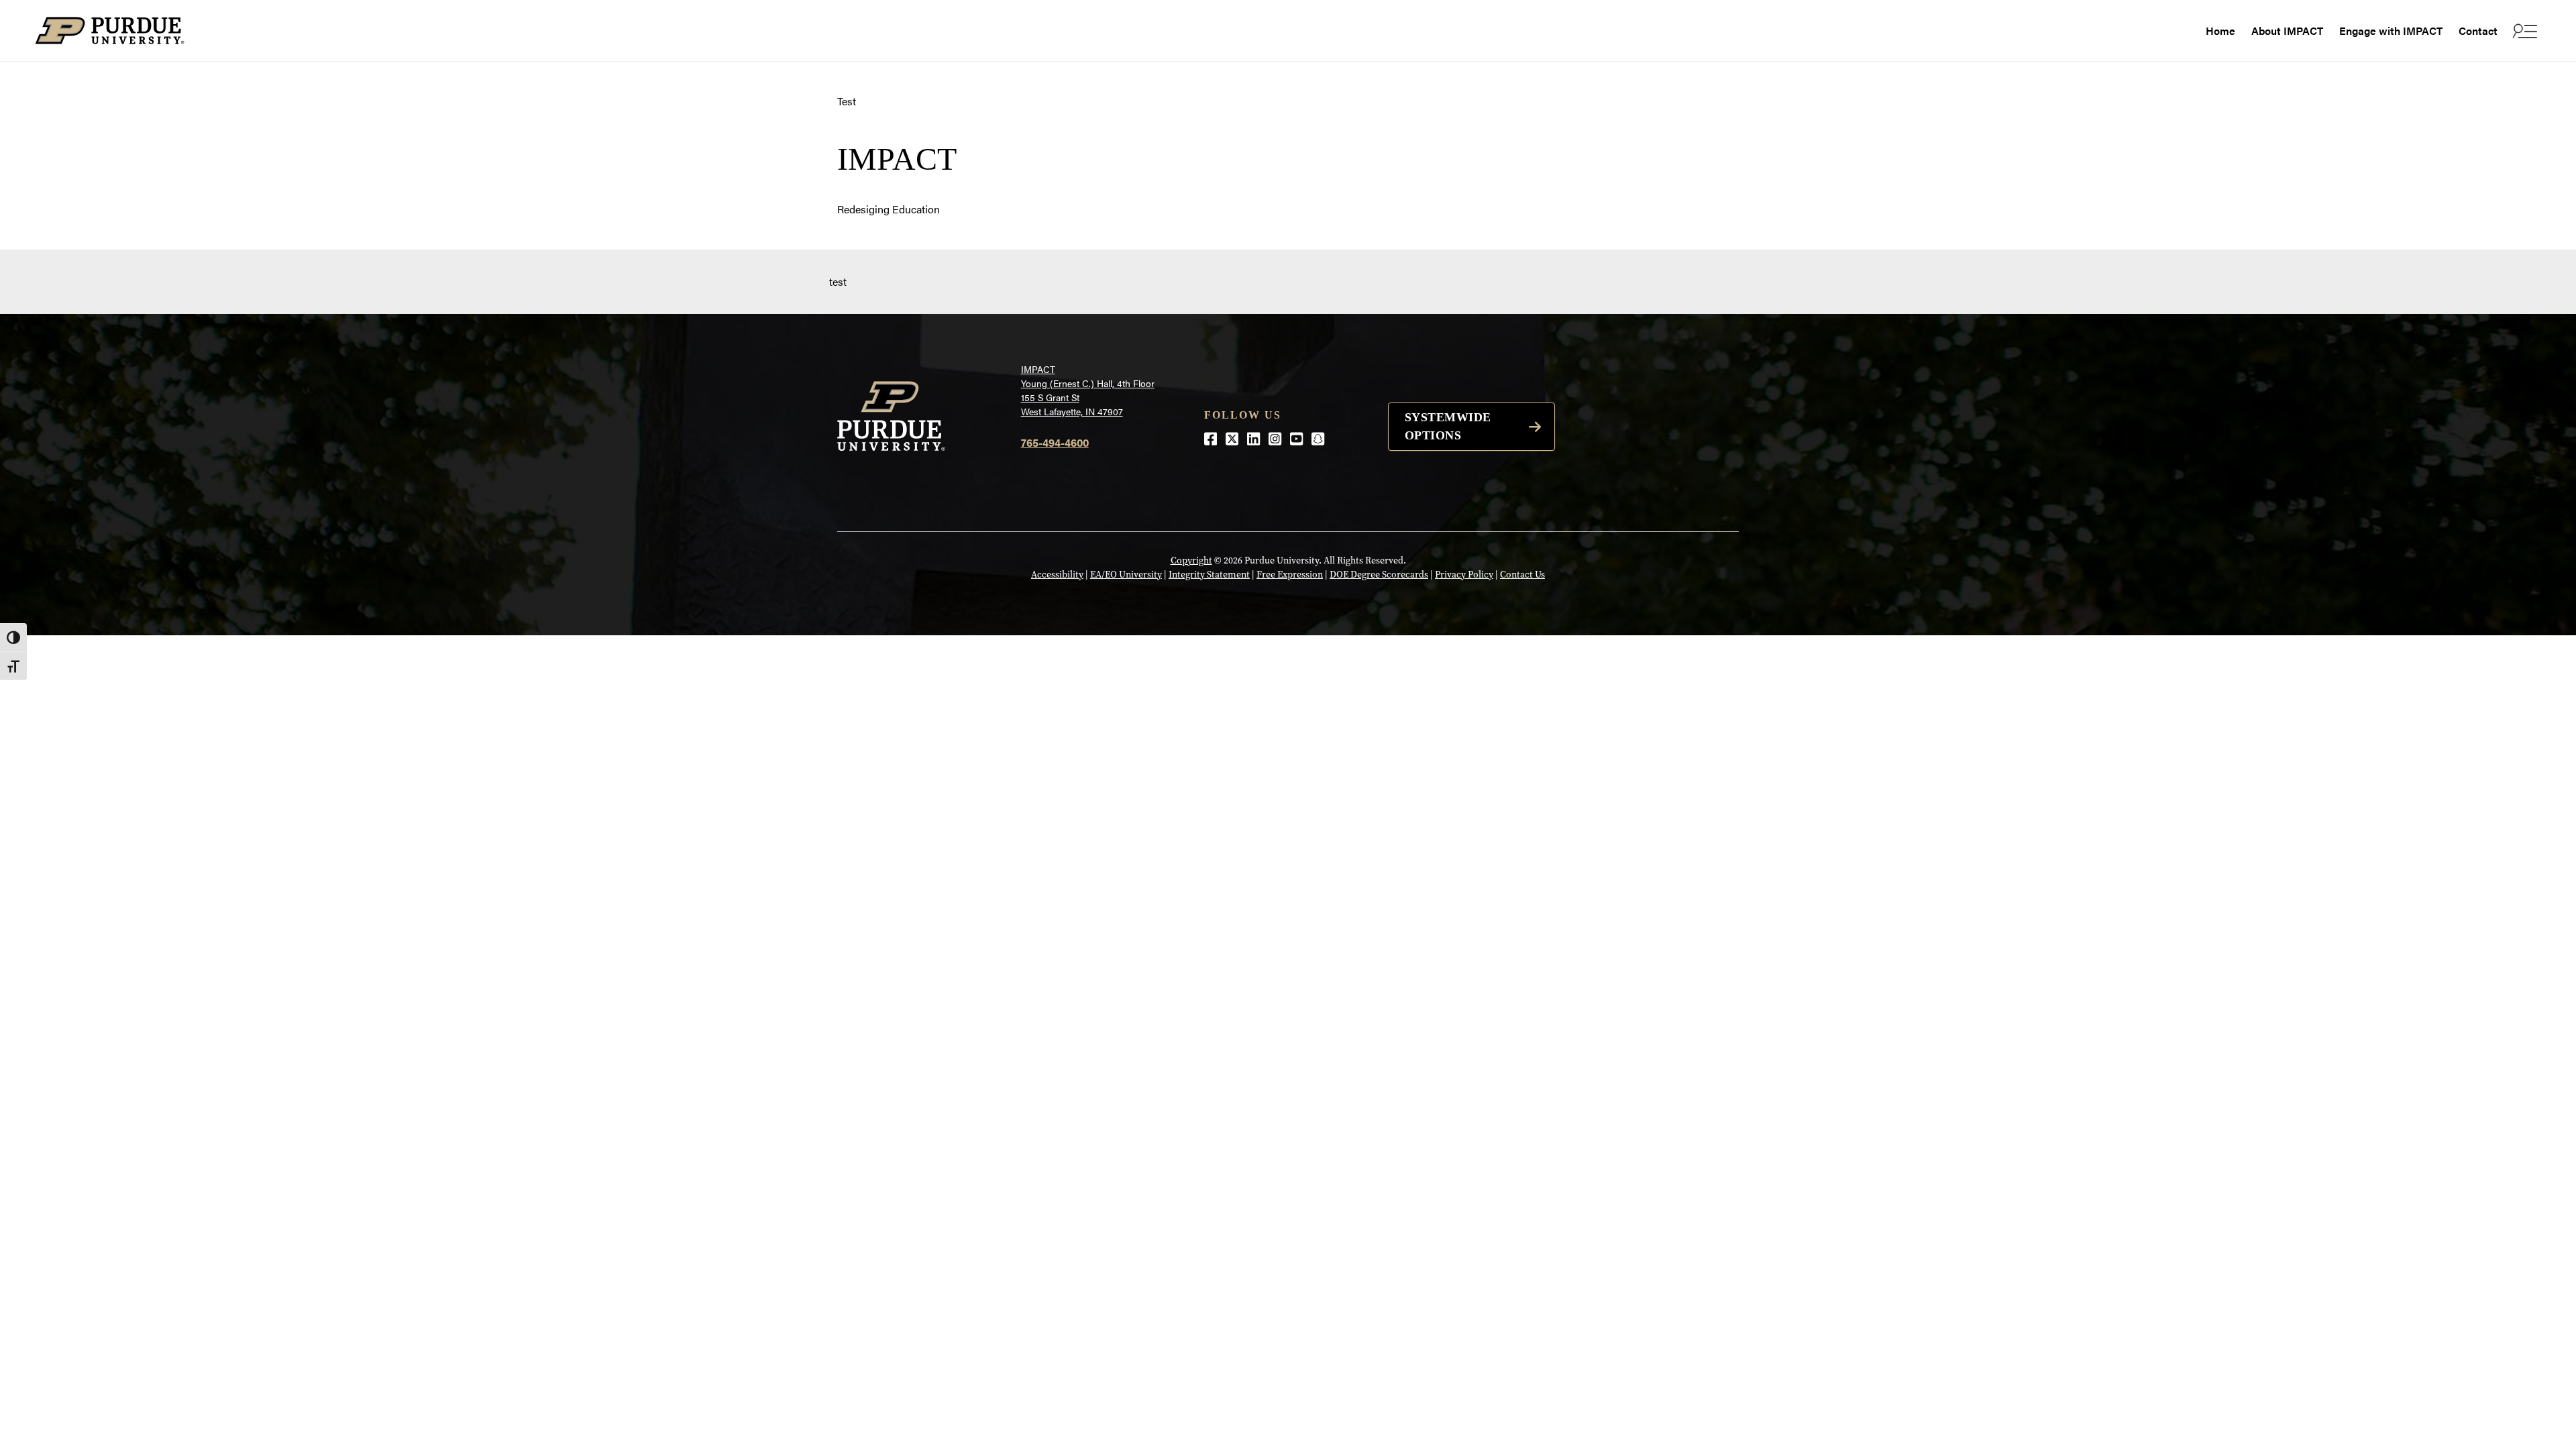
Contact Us (1522, 575)
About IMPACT (2287, 31)
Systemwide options (1448, 426)
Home (2220, 31)
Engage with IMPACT (2391, 31)
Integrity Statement (1209, 575)
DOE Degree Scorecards (1379, 575)
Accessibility (1057, 575)
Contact (2478, 31)
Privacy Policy (1464, 575)
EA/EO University (1126, 575)
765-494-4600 (1055, 442)
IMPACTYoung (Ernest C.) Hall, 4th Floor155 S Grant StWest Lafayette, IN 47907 (1088, 390)
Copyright (1191, 560)
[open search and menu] (2523, 31)
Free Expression (1290, 575)
